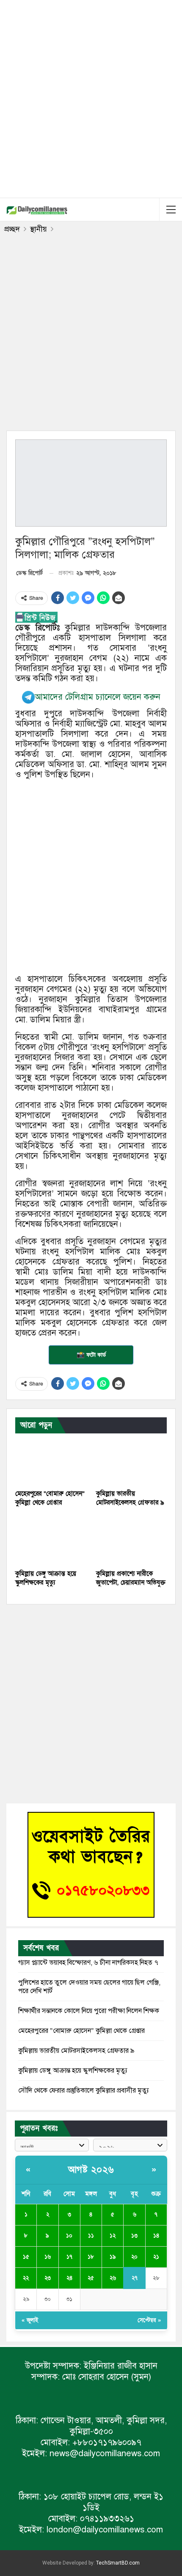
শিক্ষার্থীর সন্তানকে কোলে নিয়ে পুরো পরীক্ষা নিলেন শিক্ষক (89, 2011)
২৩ (48, 2278)
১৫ (26, 2257)
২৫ (91, 2278)
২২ (26, 2278)
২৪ (69, 2278)
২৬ (113, 2278)
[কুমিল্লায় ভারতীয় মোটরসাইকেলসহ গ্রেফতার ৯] (131, 1460)
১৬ (48, 2257)
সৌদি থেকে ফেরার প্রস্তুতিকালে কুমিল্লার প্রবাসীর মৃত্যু (84, 2090)
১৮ (91, 2257)
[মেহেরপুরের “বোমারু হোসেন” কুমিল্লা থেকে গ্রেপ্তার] (51, 1460)
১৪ (156, 2236)
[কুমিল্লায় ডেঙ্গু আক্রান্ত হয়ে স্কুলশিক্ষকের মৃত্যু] (51, 1540)
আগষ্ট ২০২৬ (91, 2170)
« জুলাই (30, 2320)
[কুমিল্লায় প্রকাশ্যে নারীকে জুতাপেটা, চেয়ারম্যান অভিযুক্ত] (131, 1540)
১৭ (69, 2257)
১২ (113, 2236)
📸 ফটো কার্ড (91, 1355)
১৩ (134, 2236)
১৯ (113, 2257)
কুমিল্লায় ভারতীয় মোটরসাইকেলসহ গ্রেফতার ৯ (76, 2051)
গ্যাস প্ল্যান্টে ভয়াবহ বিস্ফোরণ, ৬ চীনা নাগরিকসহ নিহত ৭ (88, 1963)
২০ (134, 2257)
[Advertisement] (91, 97)
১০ (69, 2236)
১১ (91, 2236)
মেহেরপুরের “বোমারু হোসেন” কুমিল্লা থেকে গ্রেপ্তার (81, 2031)
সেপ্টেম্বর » (149, 2320)
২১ (156, 2257)
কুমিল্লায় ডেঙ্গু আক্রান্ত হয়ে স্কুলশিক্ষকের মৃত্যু (73, 2071)
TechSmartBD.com (118, 2563)
